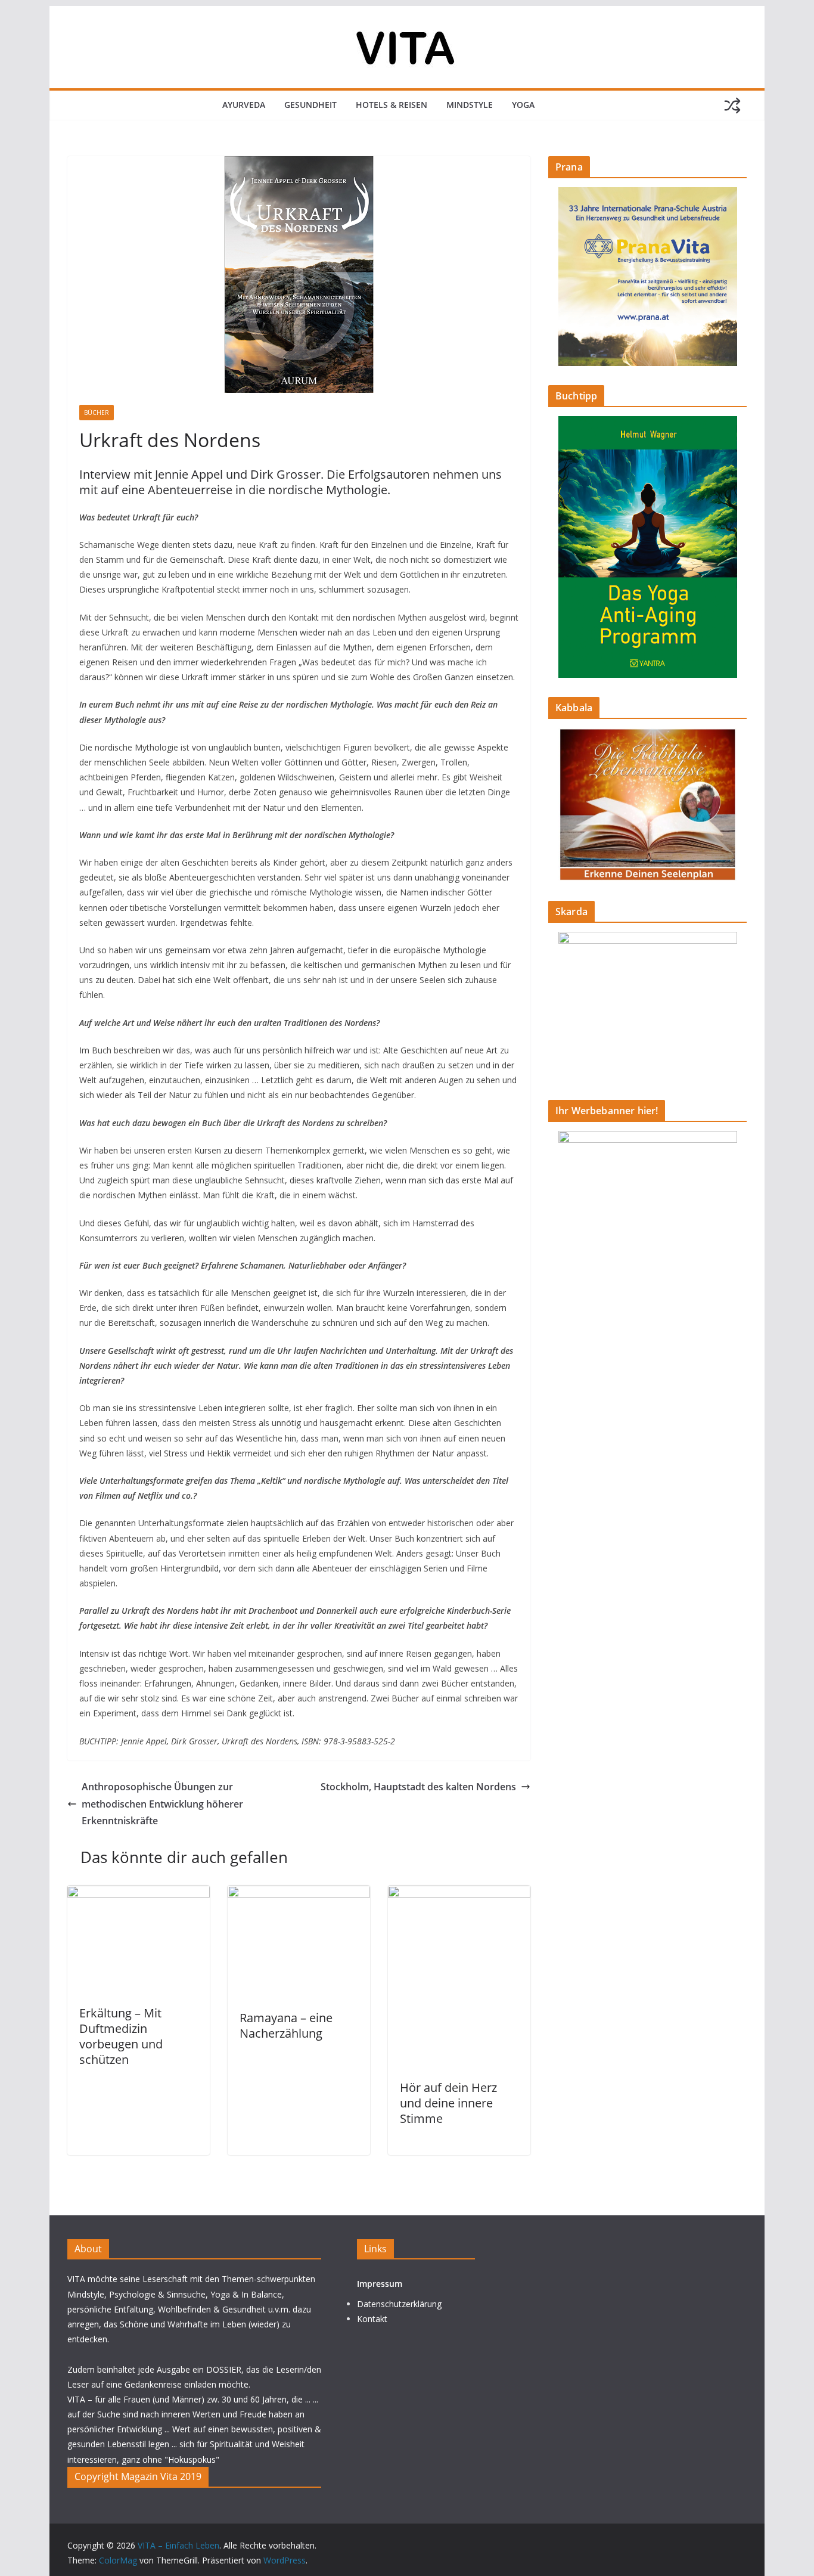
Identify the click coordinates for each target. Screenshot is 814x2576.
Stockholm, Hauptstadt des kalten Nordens (418, 1787)
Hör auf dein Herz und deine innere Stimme (448, 2103)
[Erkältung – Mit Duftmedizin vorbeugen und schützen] (139, 1894)
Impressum (380, 2284)
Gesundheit (310, 105)
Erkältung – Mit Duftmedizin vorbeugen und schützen (121, 2036)
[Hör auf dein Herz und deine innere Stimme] (459, 1894)
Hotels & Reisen (392, 105)
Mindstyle (470, 105)
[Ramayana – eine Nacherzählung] (299, 1894)
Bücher (97, 413)
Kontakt (372, 2319)
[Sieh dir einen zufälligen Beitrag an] (732, 106)
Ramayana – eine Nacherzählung (286, 2025)
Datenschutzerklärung (399, 2304)
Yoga (523, 105)
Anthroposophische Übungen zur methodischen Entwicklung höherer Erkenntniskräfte (162, 1804)
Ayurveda (244, 105)
